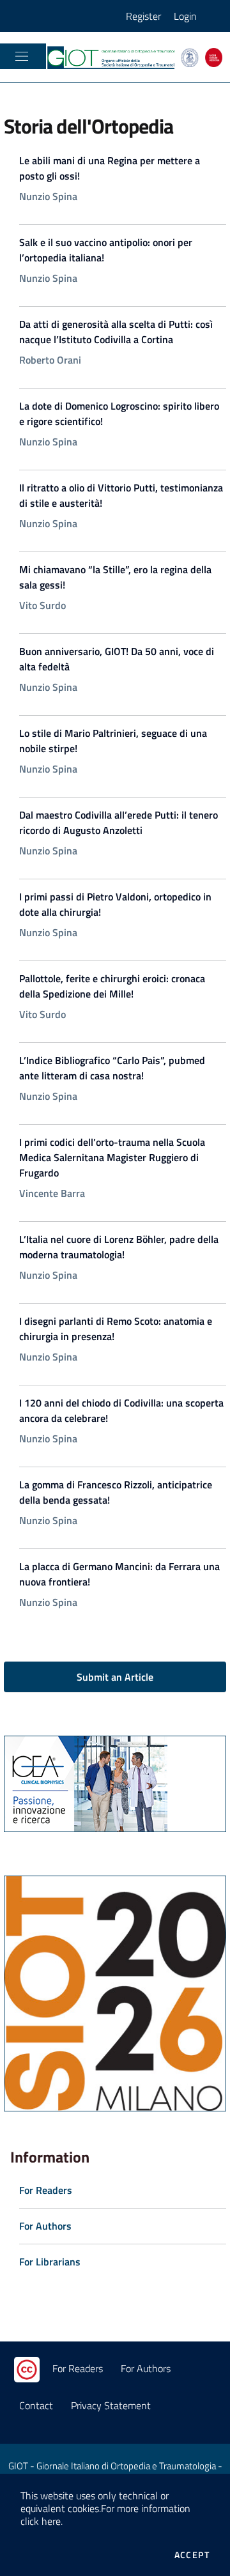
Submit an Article (115, 1677)
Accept (192, 2555)
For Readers (78, 2368)
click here (41, 2521)
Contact (36, 2405)
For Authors (146, 2368)
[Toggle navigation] (22, 56)
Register (143, 16)
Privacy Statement (111, 2405)
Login (185, 16)
